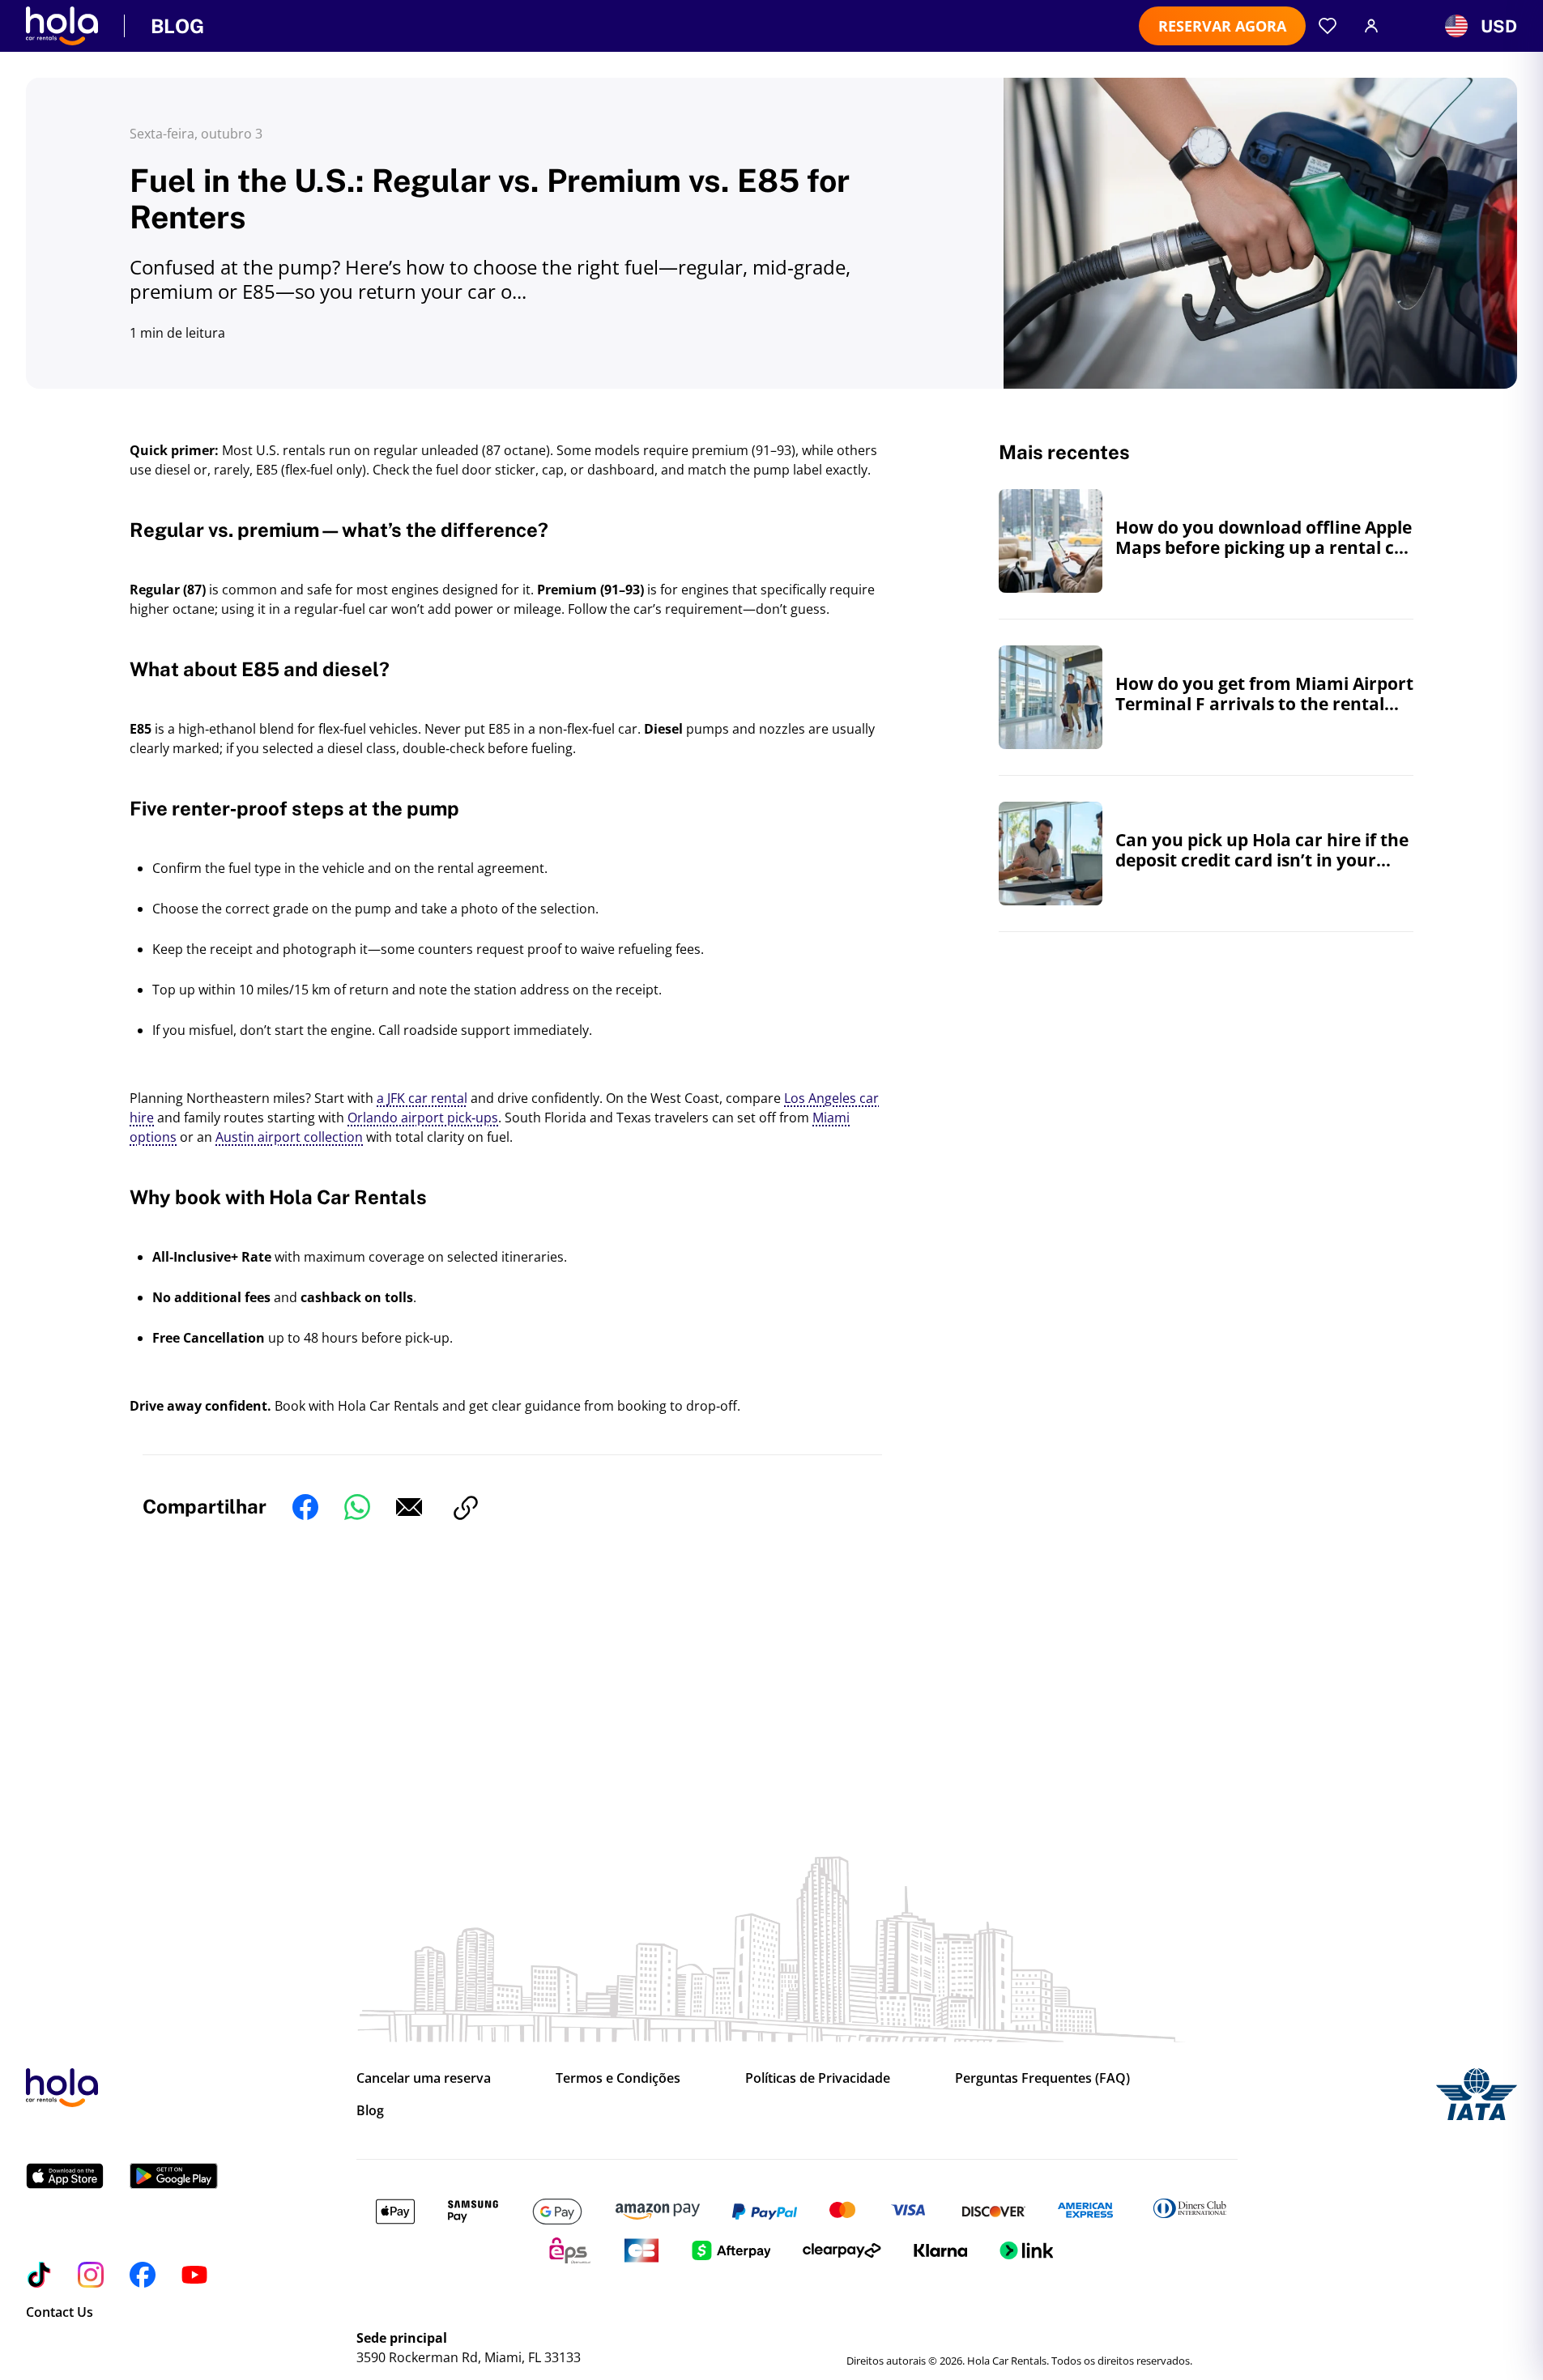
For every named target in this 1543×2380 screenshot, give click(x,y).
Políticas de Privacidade (818, 2078)
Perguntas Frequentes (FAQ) (1042, 2078)
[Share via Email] (409, 1509)
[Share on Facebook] (305, 1509)
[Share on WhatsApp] (357, 1509)
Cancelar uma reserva (424, 2078)
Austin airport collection (289, 1137)
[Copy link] (466, 1509)
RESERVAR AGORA (1222, 26)
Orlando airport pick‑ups (423, 1118)
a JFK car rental (422, 1098)
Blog (370, 2110)
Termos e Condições (618, 2078)
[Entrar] (1371, 26)
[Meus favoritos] (1328, 26)
